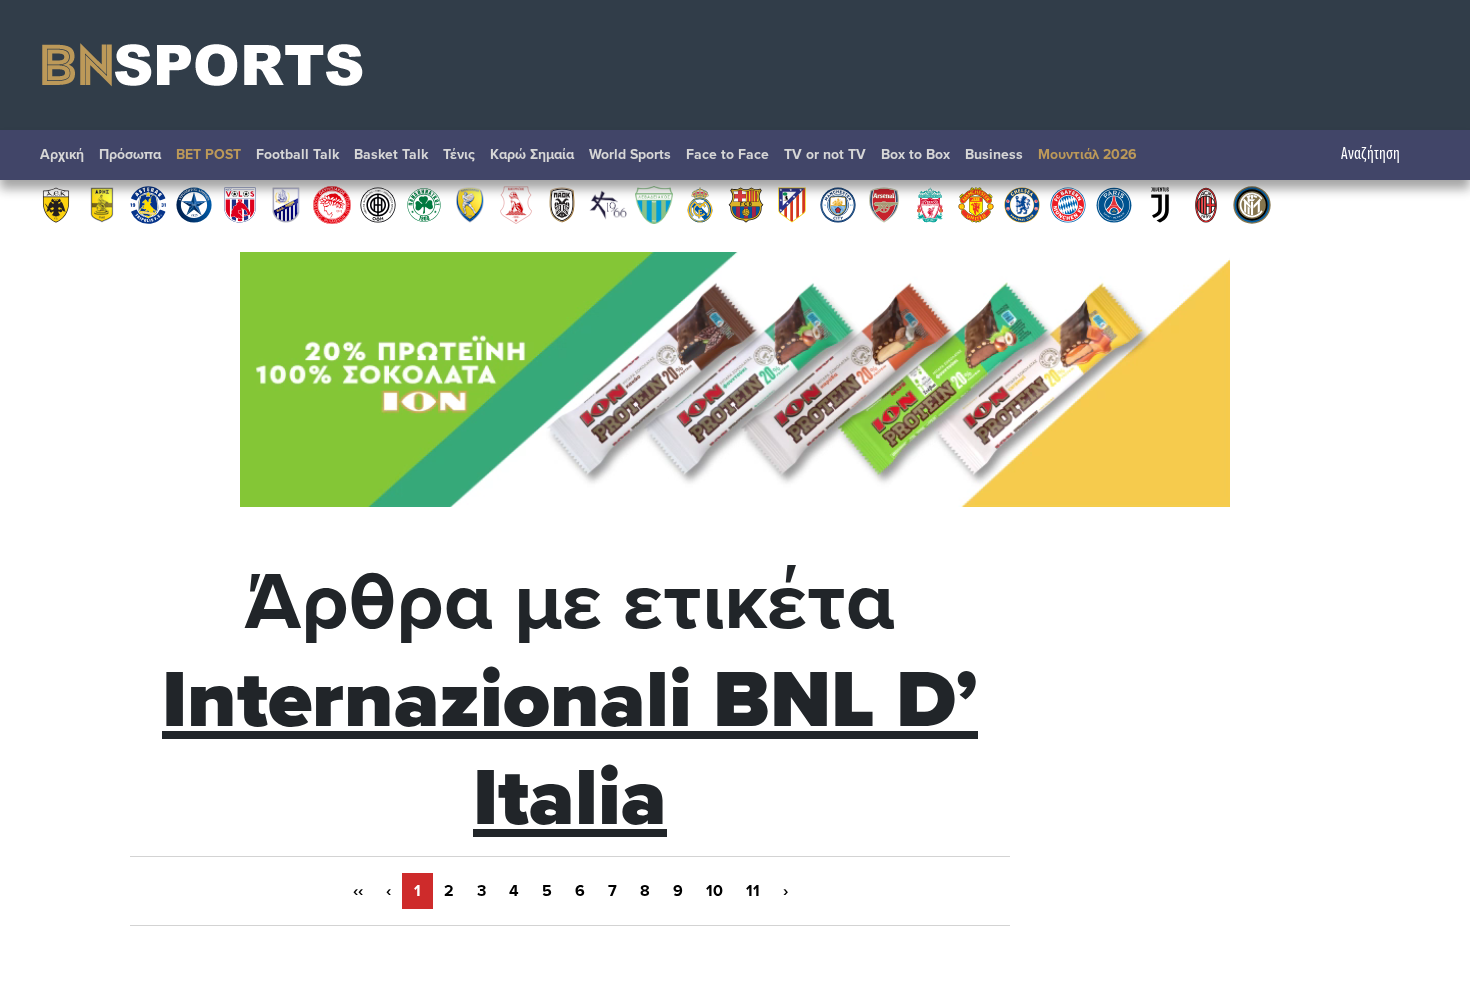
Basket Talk (391, 154)
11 (753, 891)
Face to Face (727, 154)
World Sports (630, 154)
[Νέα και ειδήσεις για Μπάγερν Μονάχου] (1068, 204)
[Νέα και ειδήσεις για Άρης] (102, 204)
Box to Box (915, 154)
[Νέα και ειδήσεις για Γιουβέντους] (1160, 204)
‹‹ (358, 891)
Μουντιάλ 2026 (1087, 154)
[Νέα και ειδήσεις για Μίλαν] (1206, 204)
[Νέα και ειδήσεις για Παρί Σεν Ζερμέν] (1114, 204)
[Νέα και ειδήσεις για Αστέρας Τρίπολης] (148, 204)
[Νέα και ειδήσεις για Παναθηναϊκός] (424, 204)
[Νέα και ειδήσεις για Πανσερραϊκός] (516, 204)
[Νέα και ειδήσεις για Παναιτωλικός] (470, 204)
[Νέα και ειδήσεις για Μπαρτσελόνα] (746, 204)
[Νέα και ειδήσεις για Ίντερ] (1252, 204)
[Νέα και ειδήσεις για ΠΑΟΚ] (562, 204)
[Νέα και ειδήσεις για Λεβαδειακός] (654, 204)
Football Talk (297, 154)
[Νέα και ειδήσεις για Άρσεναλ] (884, 204)
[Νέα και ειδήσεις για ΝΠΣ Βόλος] (240, 204)
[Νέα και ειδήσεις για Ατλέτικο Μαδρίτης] (792, 204)
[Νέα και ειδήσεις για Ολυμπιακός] (332, 204)
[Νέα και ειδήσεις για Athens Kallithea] (608, 204)
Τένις (459, 154)
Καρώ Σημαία (532, 154)
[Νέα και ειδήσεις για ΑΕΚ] (56, 204)
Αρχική (62, 154)
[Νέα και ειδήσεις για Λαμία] (286, 204)
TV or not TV (825, 154)
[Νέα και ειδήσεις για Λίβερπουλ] (930, 204)
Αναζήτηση (1370, 154)
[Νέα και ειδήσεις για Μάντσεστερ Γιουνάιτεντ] (976, 204)
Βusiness (994, 154)
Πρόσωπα (130, 154)
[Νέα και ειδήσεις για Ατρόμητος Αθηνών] (194, 204)
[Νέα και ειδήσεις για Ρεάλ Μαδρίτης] (700, 204)
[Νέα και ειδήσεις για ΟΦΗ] (378, 204)
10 (714, 891)
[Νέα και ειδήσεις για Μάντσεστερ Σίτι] (838, 204)
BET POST (208, 154)
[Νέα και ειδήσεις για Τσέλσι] (1022, 204)
